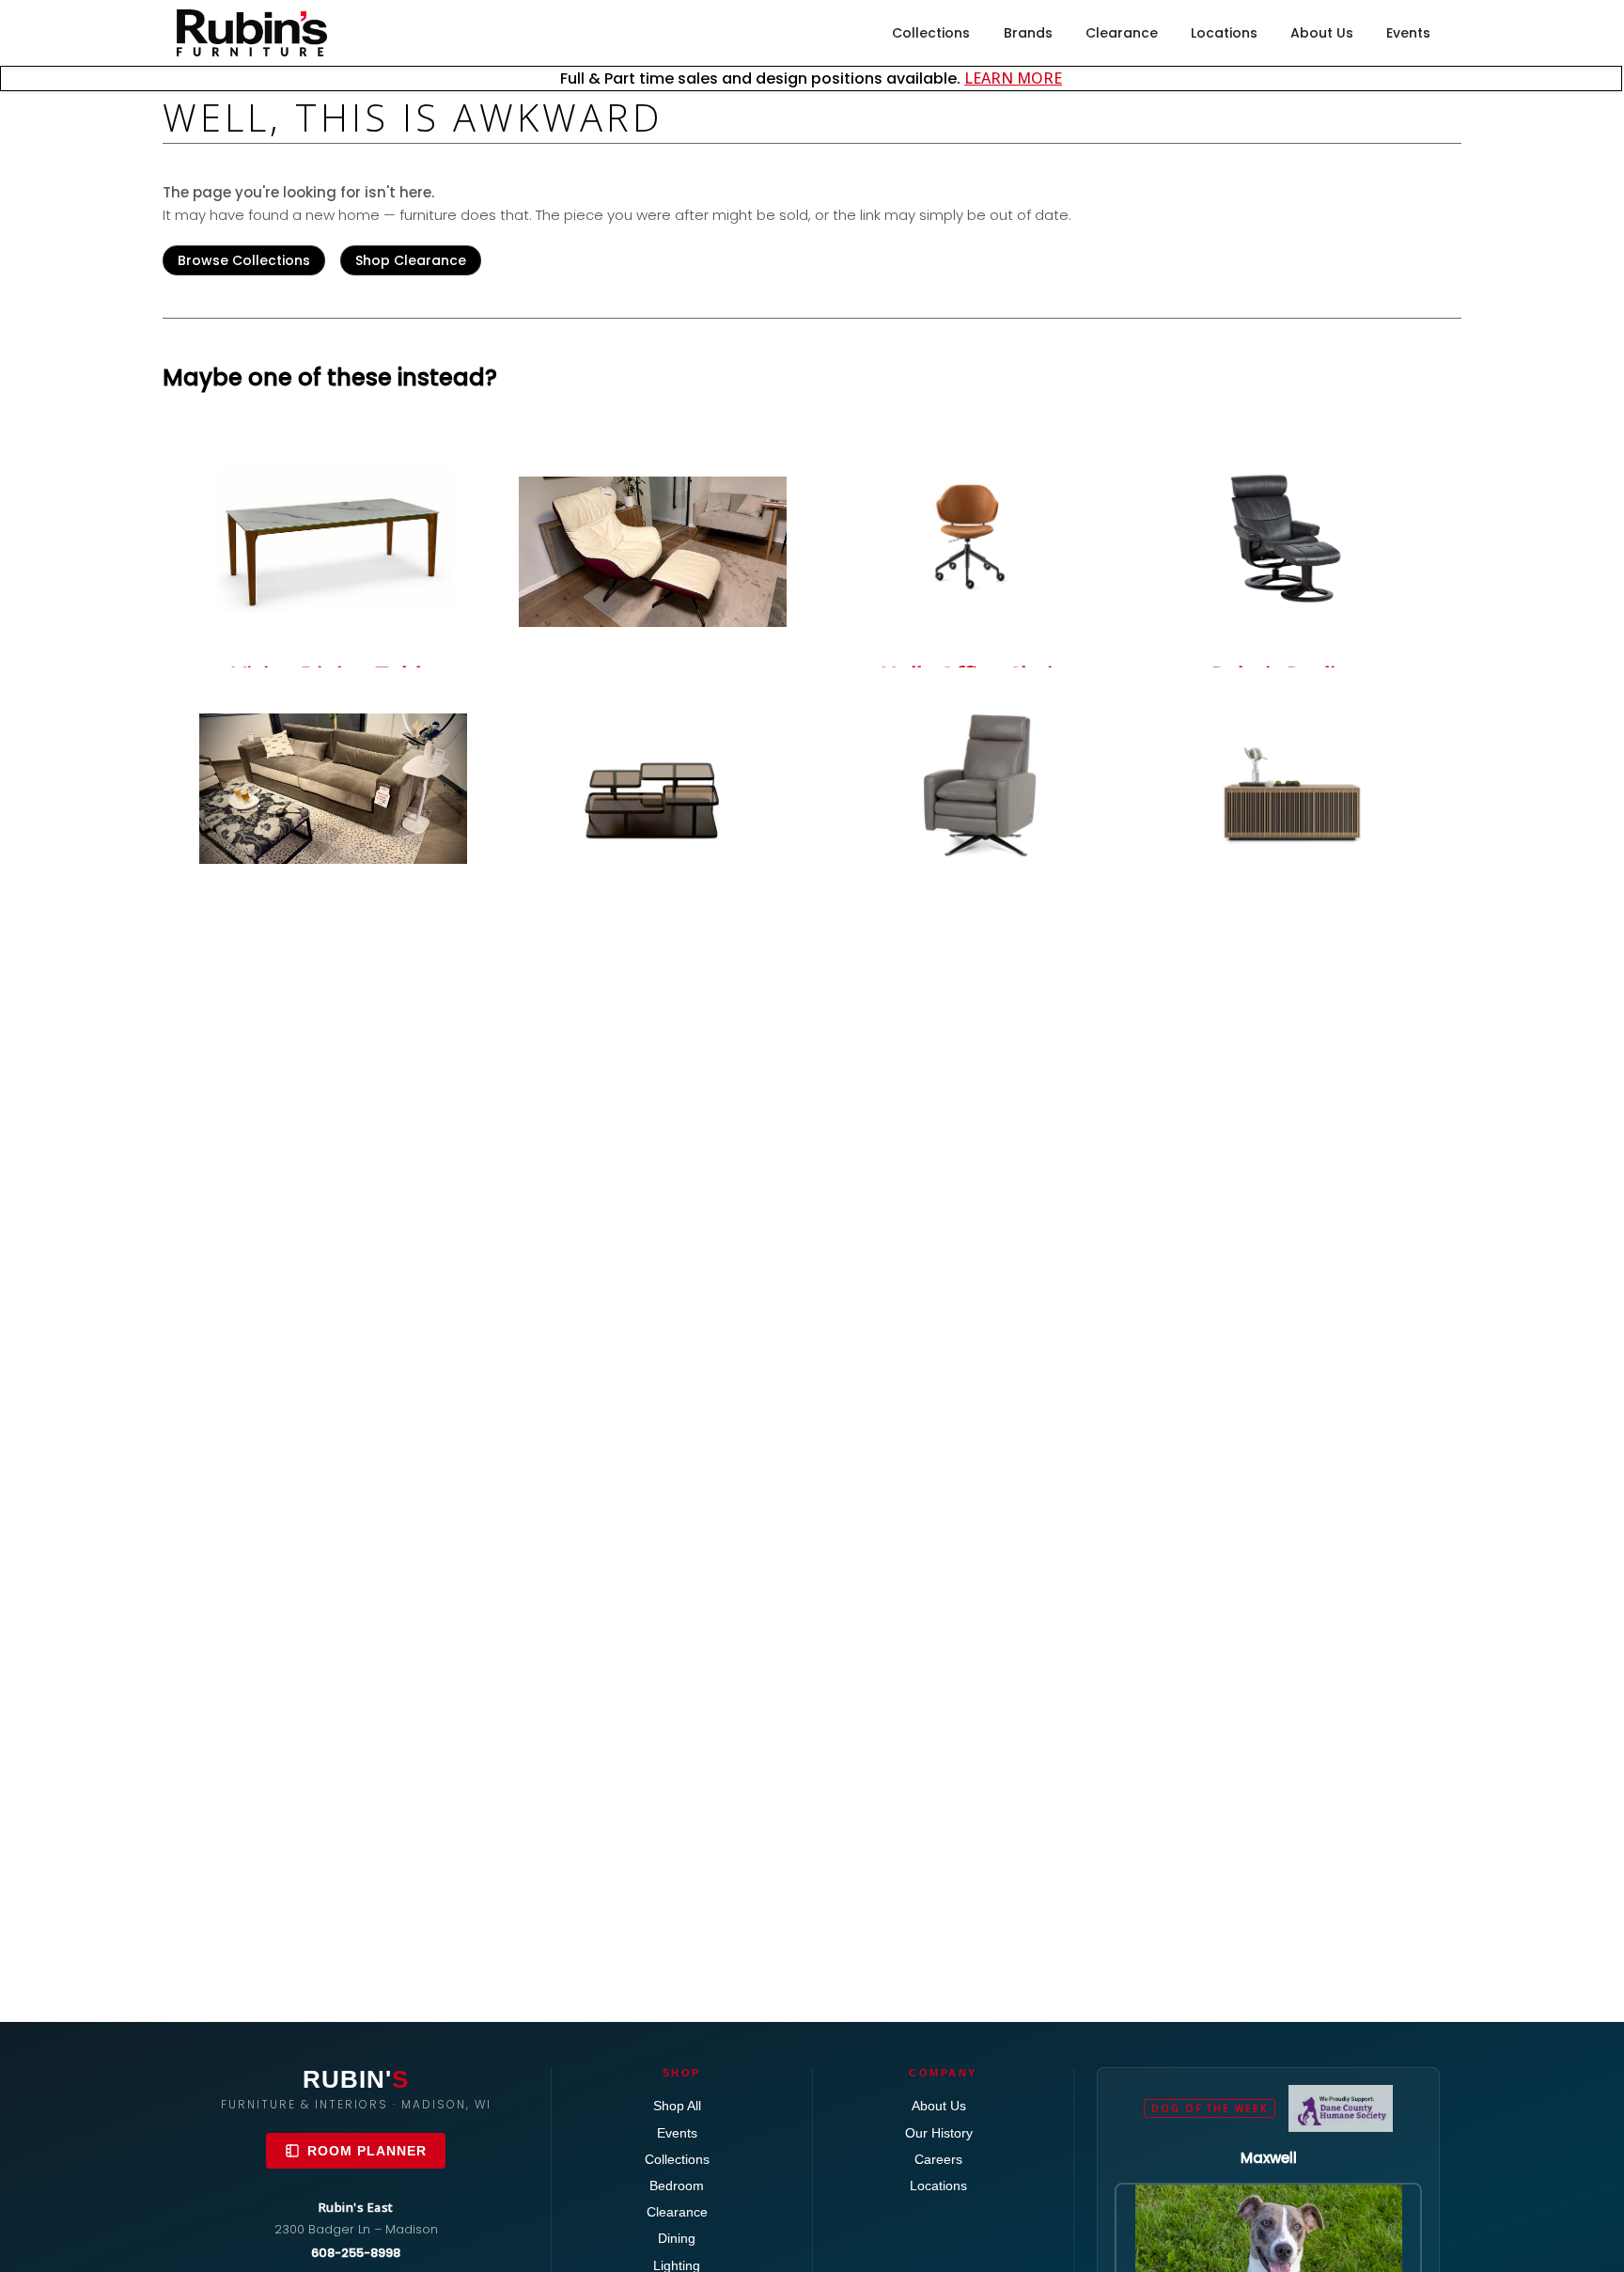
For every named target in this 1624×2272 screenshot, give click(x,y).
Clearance (1122, 33)
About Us (1322, 33)
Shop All (677, 2106)
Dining (677, 2238)
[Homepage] (252, 33)
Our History (939, 2133)
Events (1408, 33)
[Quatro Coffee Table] (653, 786)
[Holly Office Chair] (971, 540)
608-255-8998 (356, 2253)
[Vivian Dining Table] (333, 540)
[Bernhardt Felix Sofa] (333, 789)
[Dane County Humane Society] (1341, 2108)
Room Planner (367, 2151)
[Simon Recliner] (971, 786)
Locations (1224, 33)
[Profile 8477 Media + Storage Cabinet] (1291, 796)
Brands (1028, 33)
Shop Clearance (411, 260)
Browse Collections (244, 260)
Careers (938, 2159)
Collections (931, 33)
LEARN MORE (1013, 78)
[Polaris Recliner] (1291, 540)
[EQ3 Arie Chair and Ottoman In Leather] (653, 552)
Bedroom (677, 2186)
